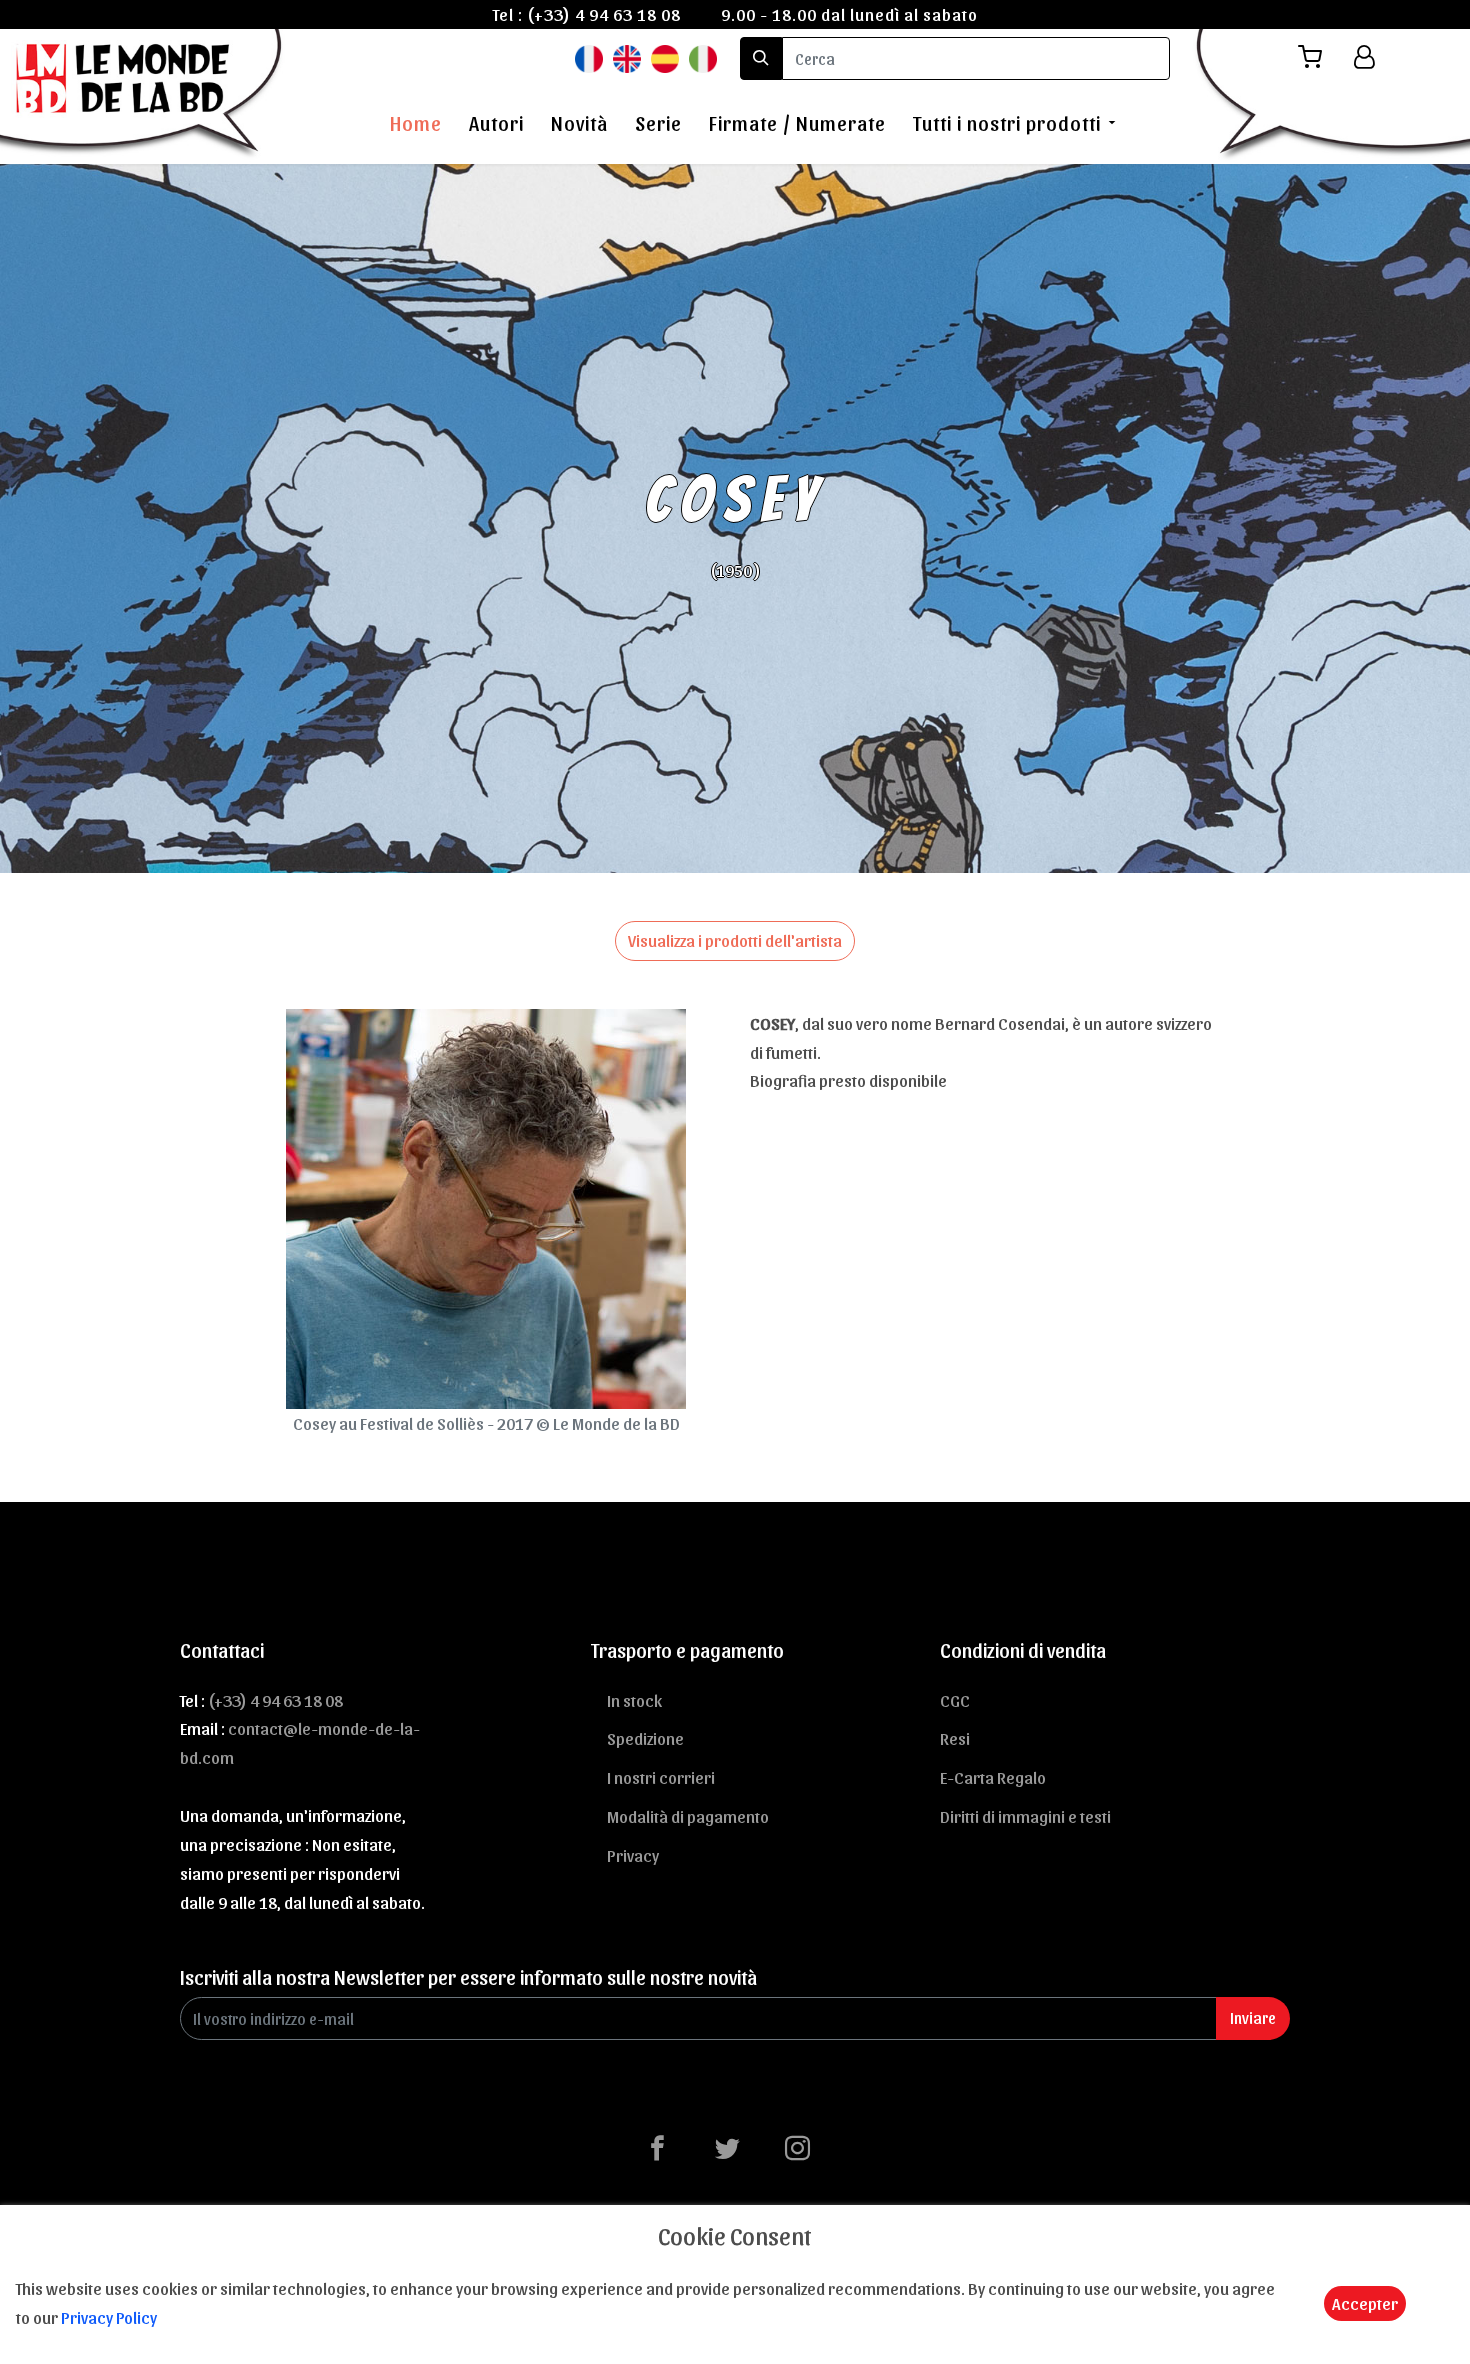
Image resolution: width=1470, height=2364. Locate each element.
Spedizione (645, 1738)
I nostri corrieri (661, 1777)
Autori (496, 123)
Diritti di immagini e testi (1025, 1816)
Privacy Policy (109, 2317)
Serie (658, 123)
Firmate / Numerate (797, 123)
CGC (955, 1700)
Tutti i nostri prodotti (1007, 123)
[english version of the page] (627, 57)
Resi (955, 1738)
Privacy (633, 1855)
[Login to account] (1364, 57)
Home (416, 123)
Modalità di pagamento (688, 1816)
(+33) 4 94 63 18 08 (604, 14)
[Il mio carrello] (1318, 57)
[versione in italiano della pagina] (703, 57)
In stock (634, 1700)
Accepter (1365, 2303)
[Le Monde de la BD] (143, 93)
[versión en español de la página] (665, 57)
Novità (579, 123)
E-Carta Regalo (993, 1777)
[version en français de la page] (589, 57)
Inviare (1253, 2017)
